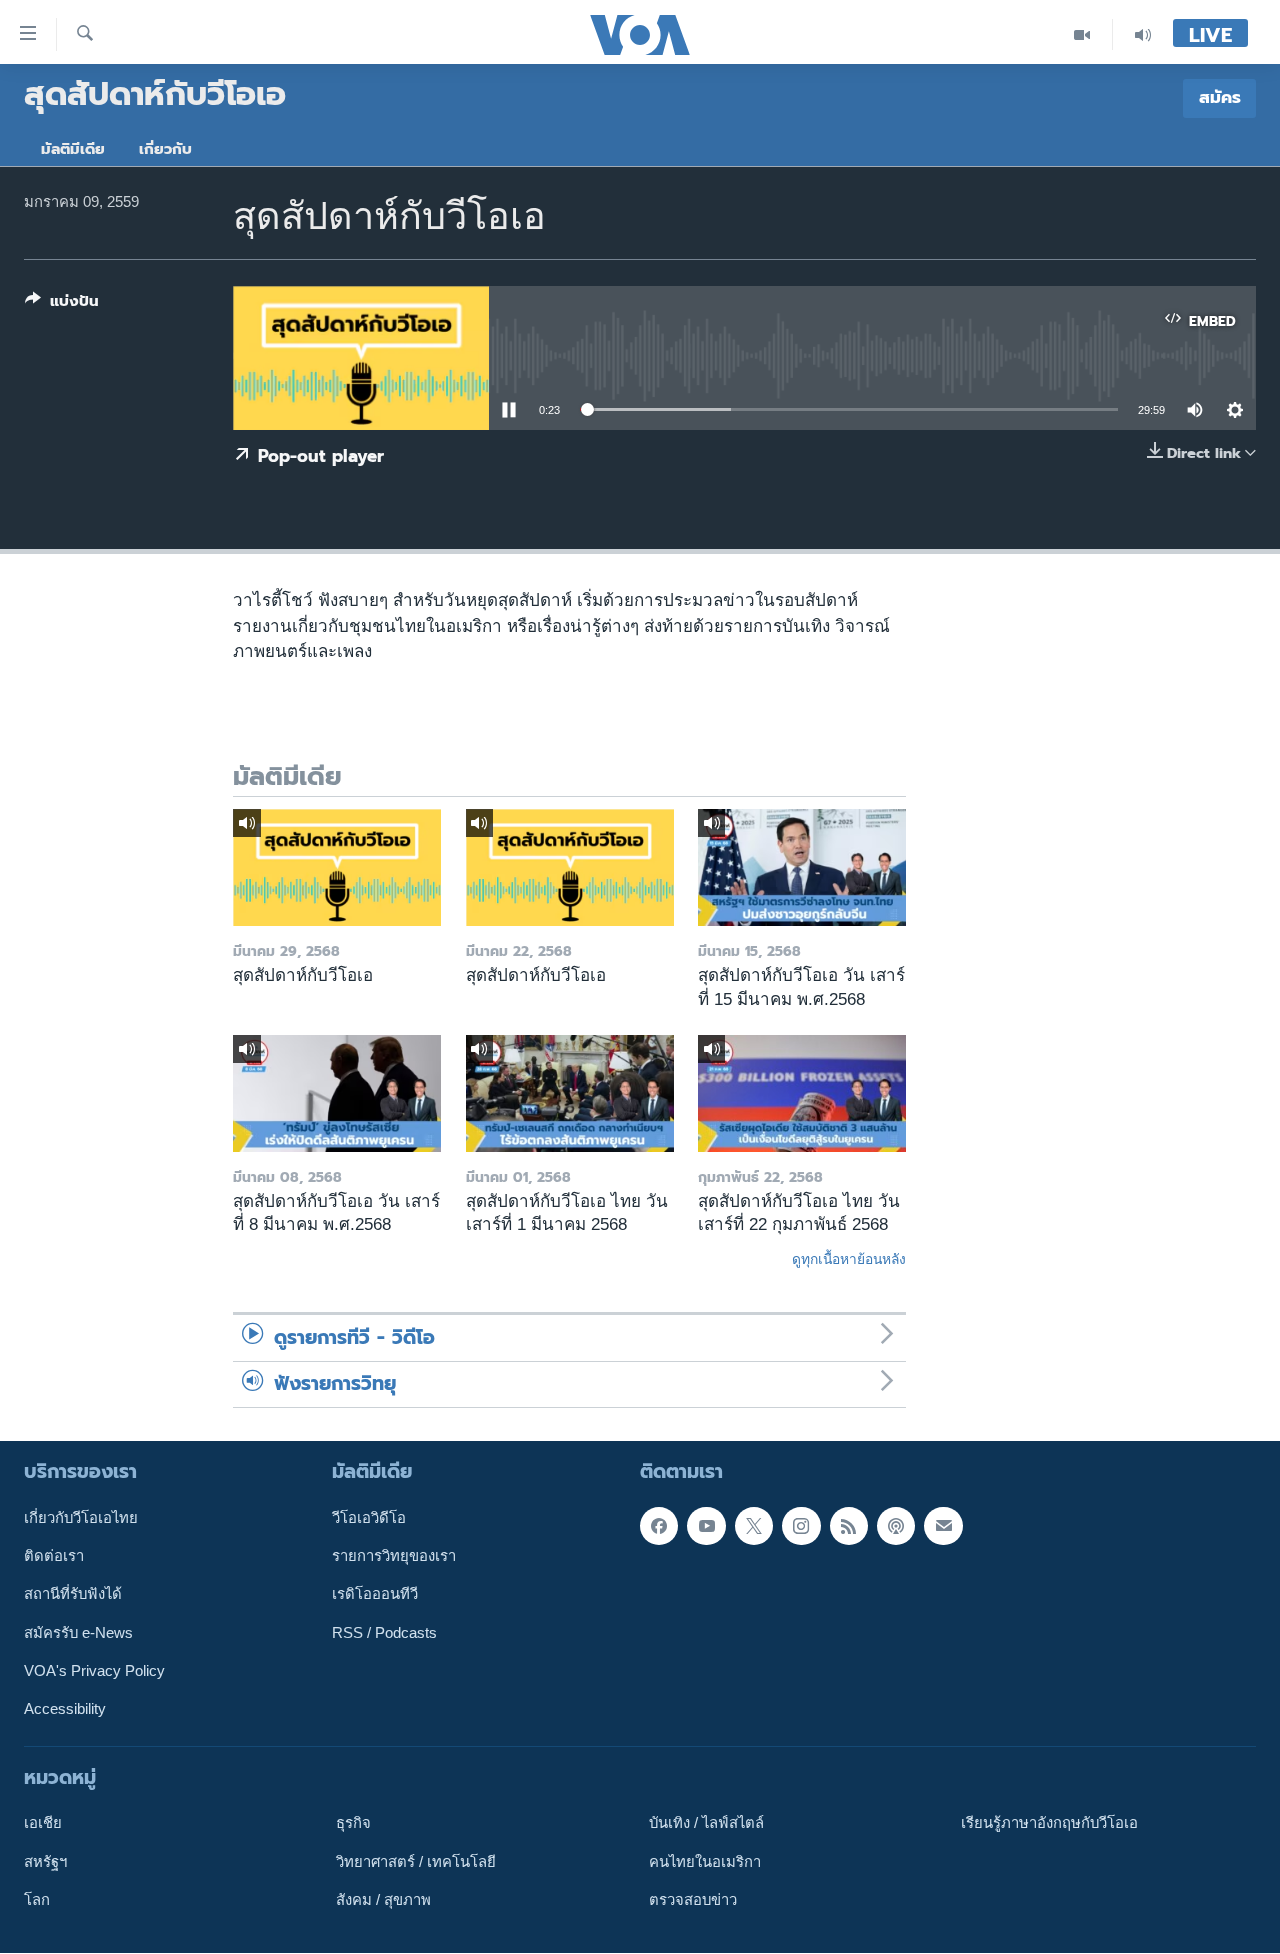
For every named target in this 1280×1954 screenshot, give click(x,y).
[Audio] (1143, 34)
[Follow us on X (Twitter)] (754, 1526)
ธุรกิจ (353, 1824)
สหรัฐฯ (45, 1862)
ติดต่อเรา (54, 1556)
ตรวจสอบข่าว (693, 1900)
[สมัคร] (943, 1526)
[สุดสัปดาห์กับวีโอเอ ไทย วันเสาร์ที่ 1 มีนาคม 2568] (570, 1093)
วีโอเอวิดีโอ (369, 1518)
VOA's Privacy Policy (94, 1671)
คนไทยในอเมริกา (705, 1862)
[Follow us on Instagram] (801, 1526)
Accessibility (65, 1710)
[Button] (62, 305)
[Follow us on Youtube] (706, 1526)
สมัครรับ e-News (78, 1633)
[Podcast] (896, 1526)
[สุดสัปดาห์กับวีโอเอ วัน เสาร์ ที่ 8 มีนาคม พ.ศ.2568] (337, 1093)
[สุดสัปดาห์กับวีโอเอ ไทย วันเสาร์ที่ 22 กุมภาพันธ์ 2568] (802, 1093)
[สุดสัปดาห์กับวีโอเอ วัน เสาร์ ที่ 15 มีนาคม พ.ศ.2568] (802, 867)
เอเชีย (43, 1824)
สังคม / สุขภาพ (383, 1900)
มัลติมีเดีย (73, 149)
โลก (37, 1900)
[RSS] (849, 1526)
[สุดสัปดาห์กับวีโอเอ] (337, 867)
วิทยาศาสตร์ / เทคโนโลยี (416, 1862)
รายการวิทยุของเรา (394, 1556)
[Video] (1082, 34)
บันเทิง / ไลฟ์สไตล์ (706, 1824)
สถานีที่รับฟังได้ (73, 1595)
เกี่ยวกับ (165, 149)
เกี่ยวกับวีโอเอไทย (81, 1518)
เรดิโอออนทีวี (375, 1595)
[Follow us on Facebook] (659, 1526)
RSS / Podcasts (384, 1633)
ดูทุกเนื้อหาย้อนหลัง (849, 1259)
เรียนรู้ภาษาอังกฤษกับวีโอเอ (1049, 1824)
